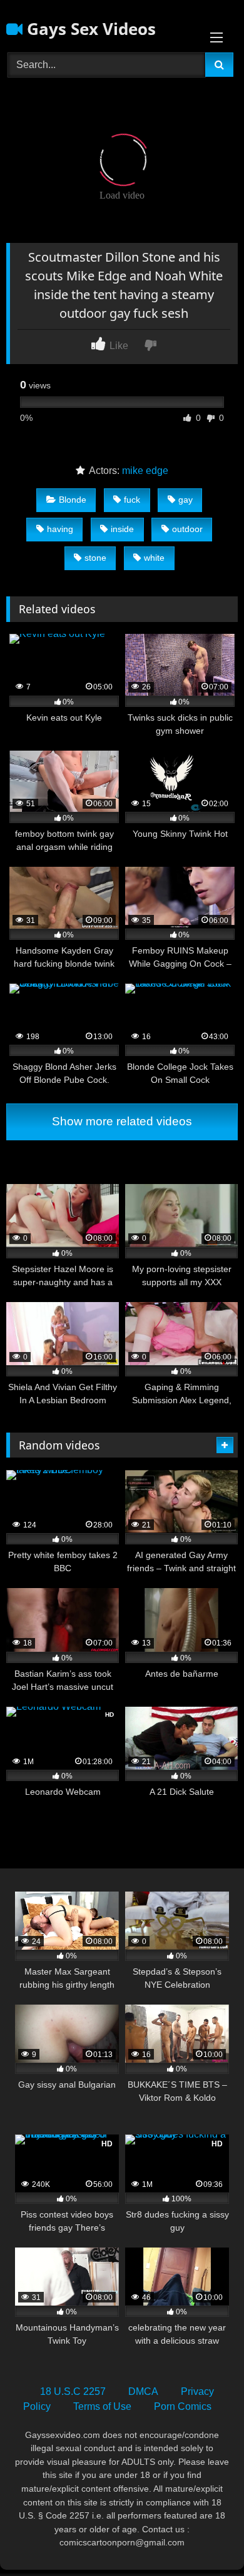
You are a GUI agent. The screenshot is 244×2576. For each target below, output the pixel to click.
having (60, 529)
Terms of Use (102, 2406)
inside (122, 529)
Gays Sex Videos (89, 29)
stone (95, 558)
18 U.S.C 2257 (73, 2391)
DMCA (143, 2391)
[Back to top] (205, 2539)
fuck (132, 500)
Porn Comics (183, 2406)
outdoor (187, 529)
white (154, 558)
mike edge (145, 471)
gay (186, 500)
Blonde (73, 500)
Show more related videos (122, 1121)
